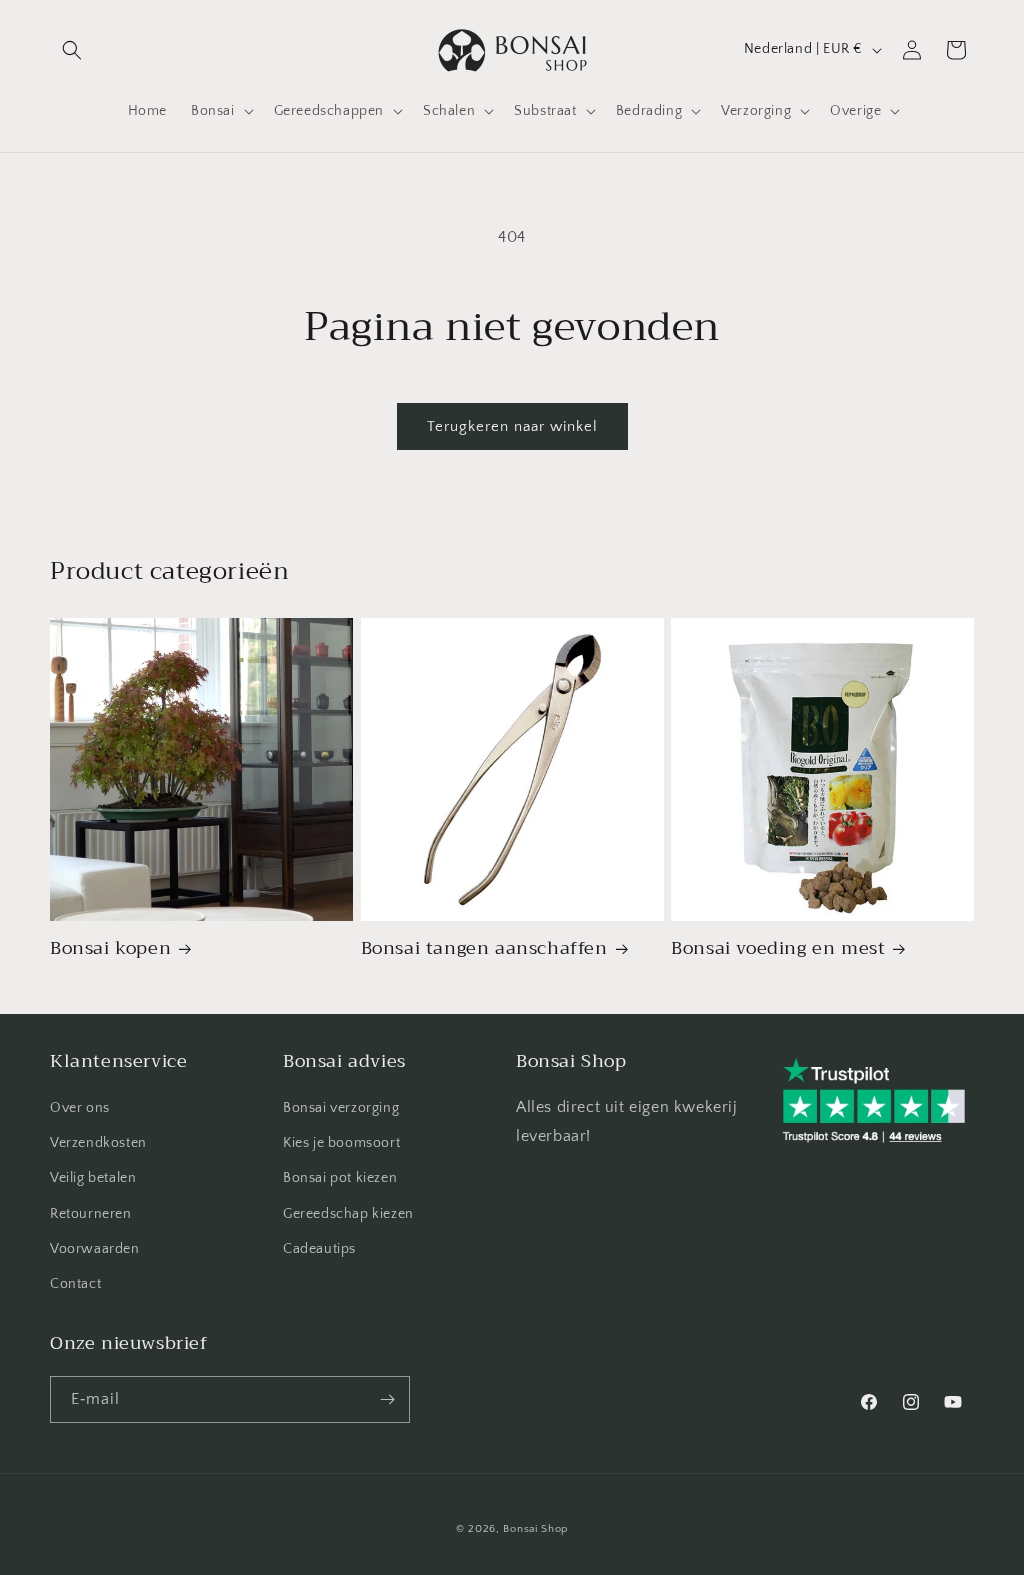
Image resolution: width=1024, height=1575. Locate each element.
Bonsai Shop (535, 1529)
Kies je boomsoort (341, 1143)
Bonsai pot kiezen (340, 1178)
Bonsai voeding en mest (778, 948)
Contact (75, 1284)
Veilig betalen (93, 1178)
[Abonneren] (387, 1399)
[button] (72, 50)
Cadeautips (319, 1249)
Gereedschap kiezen (348, 1214)
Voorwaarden (95, 1249)
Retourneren (91, 1214)
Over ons (80, 1108)
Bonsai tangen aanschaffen (484, 948)
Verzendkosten (98, 1143)
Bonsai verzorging (341, 1108)
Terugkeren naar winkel (512, 426)
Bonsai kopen (110, 948)
